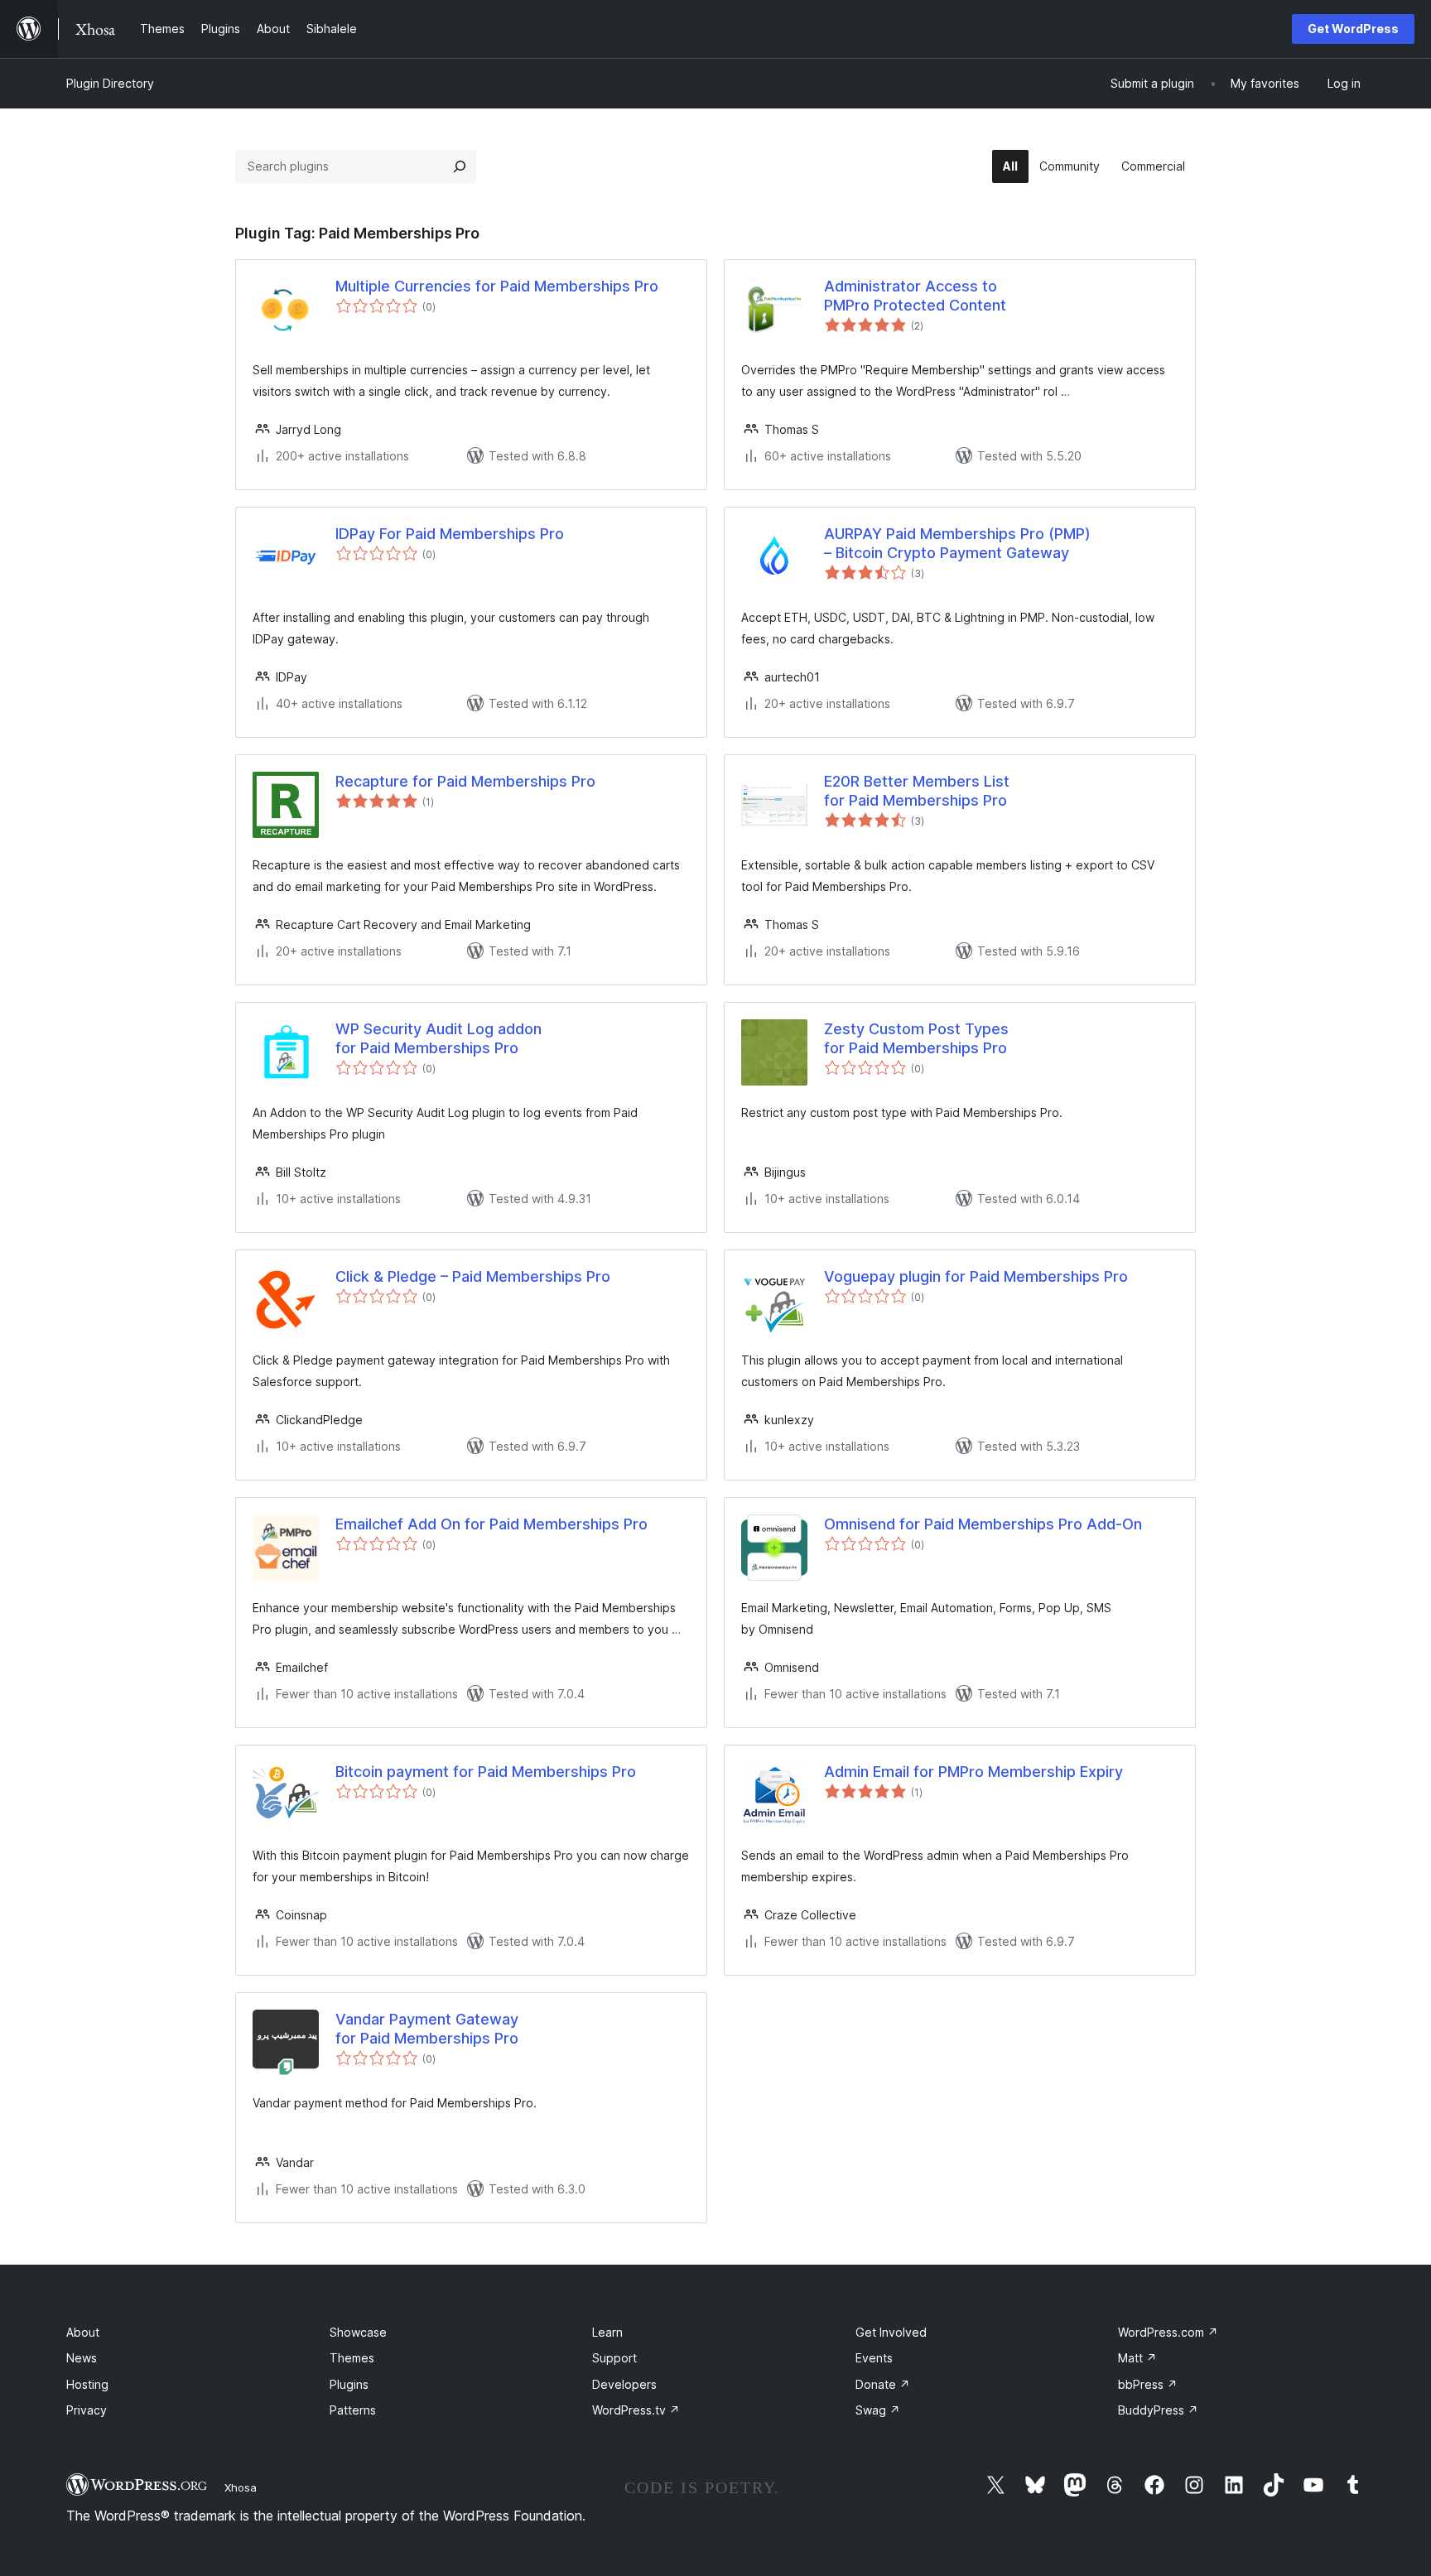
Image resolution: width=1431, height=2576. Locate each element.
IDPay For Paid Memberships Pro (450, 534)
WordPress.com (1168, 2332)
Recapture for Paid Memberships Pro (465, 781)
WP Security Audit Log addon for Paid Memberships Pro (438, 1038)
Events (874, 2358)
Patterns (353, 2410)
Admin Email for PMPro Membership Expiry (973, 1772)
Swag (878, 2410)
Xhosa (241, 2487)
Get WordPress (1353, 29)
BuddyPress (1158, 2410)
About (83, 2332)
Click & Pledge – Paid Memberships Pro (473, 1276)
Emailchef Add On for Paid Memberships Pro (491, 1524)
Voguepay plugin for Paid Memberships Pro (976, 1276)
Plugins (349, 2384)
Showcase (358, 2332)
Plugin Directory (110, 83)
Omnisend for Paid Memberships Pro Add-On (983, 1524)
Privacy (87, 2410)
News (82, 2358)
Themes (352, 2358)
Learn (607, 2332)
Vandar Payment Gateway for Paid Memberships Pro (427, 2029)
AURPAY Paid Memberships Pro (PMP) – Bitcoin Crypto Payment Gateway (957, 543)
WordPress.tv (636, 2410)
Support (614, 2358)
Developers (624, 2384)
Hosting (87, 2384)
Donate (883, 2384)
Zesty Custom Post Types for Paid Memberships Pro (916, 1038)
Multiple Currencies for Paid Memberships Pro (497, 286)
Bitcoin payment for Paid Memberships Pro (486, 1772)
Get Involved (891, 2332)
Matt (1137, 2358)
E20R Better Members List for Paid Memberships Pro (917, 791)
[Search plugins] (460, 166)
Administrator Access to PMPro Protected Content (915, 296)
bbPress (1148, 2384)
